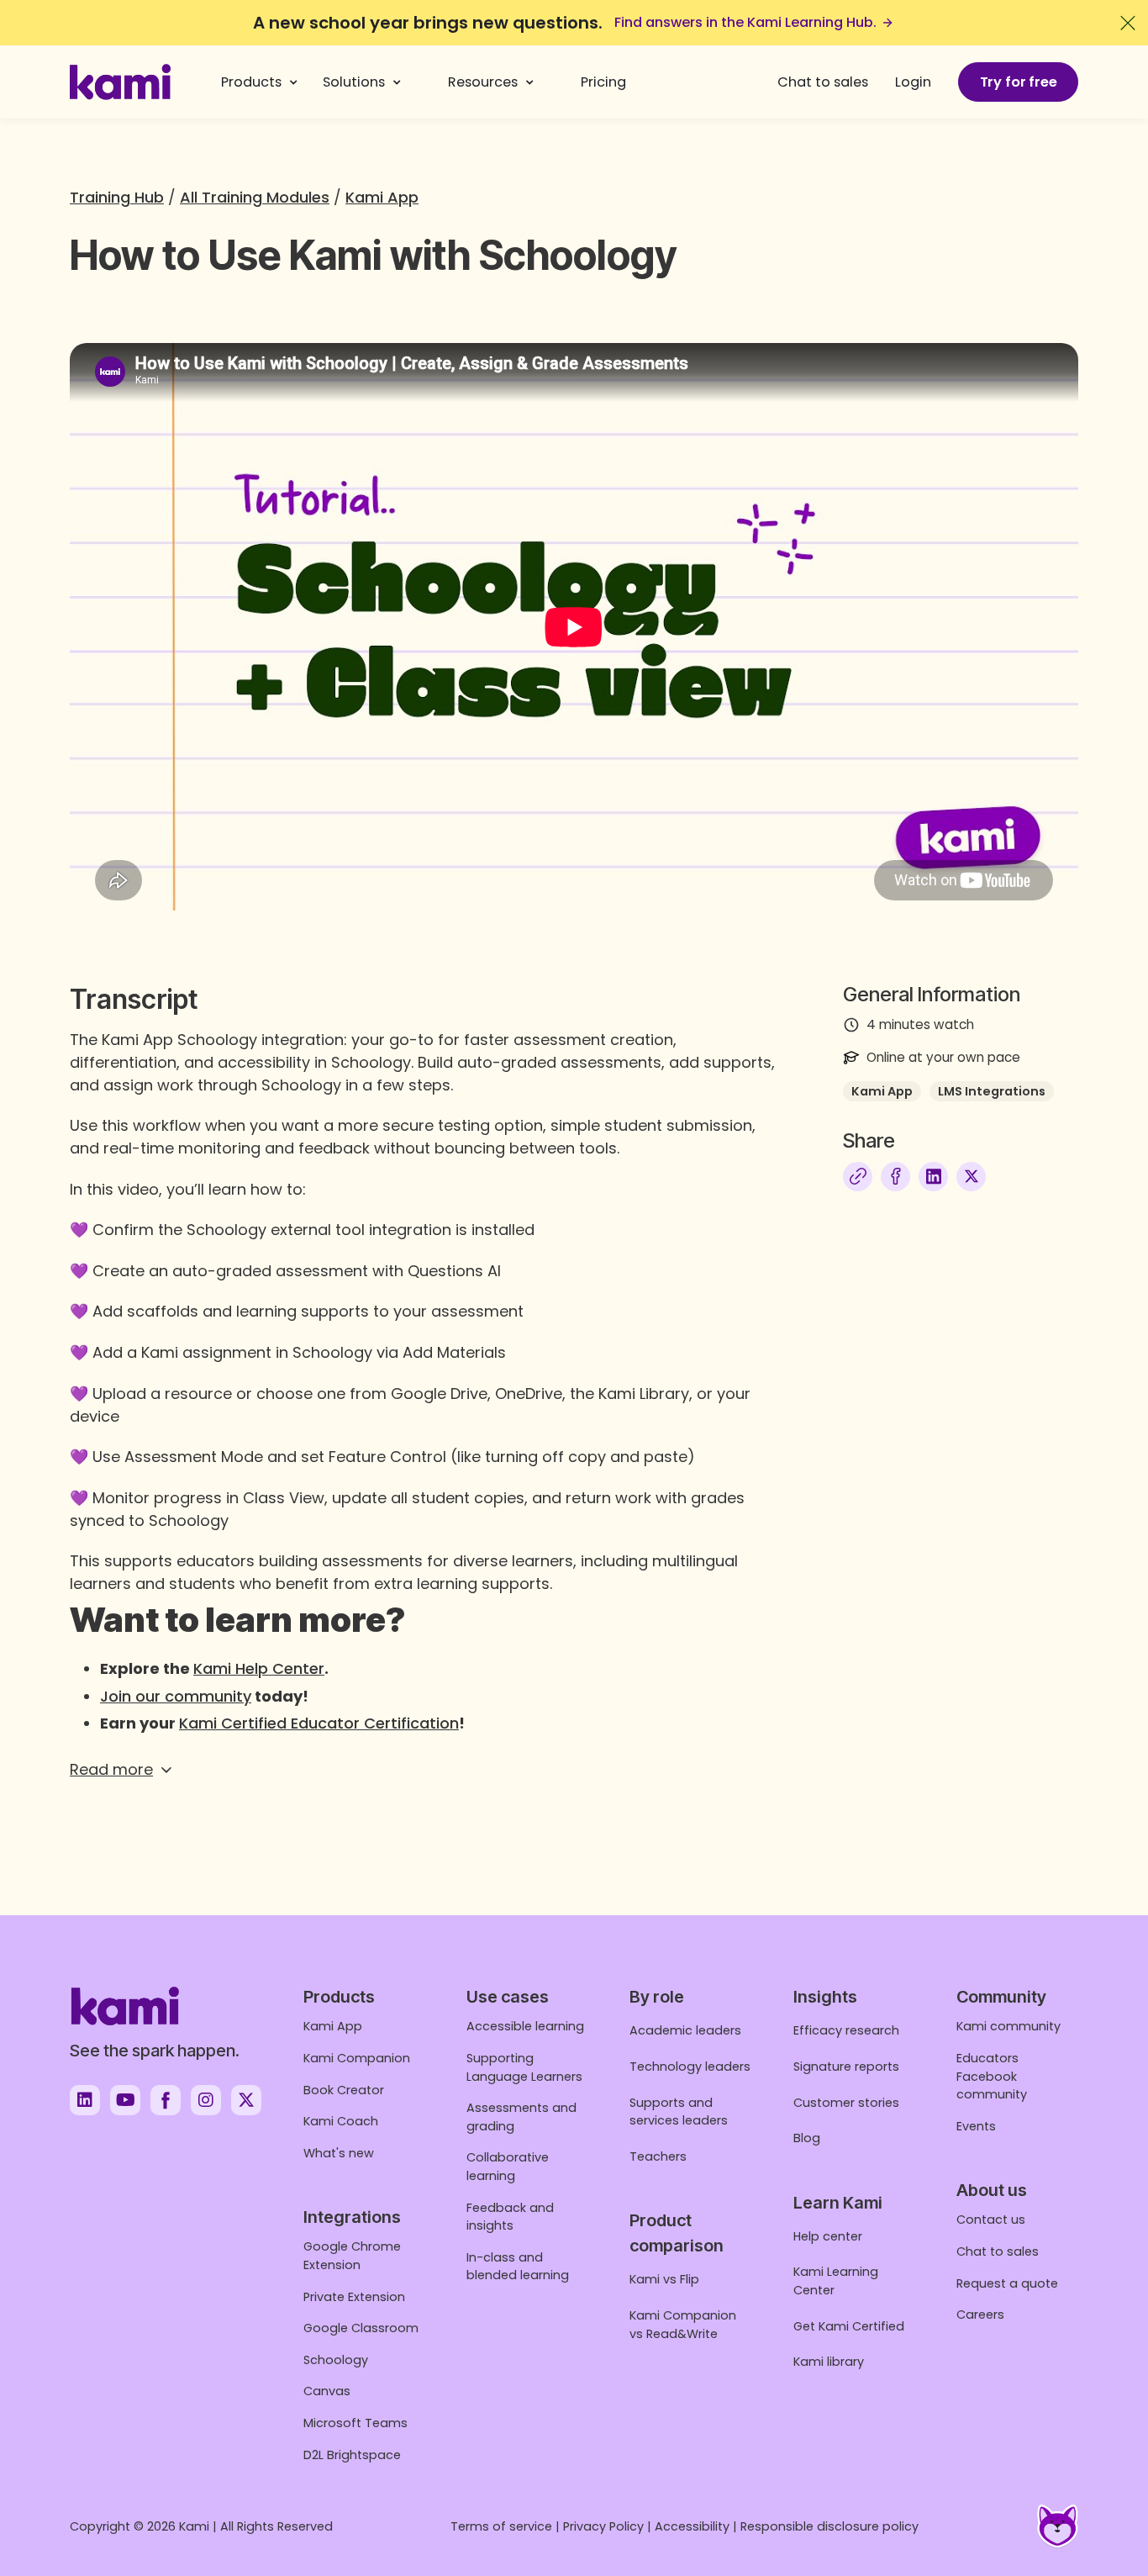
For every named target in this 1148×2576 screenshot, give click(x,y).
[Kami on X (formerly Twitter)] (246, 2100)
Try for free (1019, 82)
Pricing (603, 82)
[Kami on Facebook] (166, 2100)
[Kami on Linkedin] (85, 2100)
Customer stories (846, 2103)
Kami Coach (341, 2121)
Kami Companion (357, 2058)
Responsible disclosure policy (829, 2526)
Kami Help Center (259, 1668)
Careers (980, 2315)
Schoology (336, 2360)
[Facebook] (895, 1177)
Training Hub (117, 197)
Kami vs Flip (664, 2279)
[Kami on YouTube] (125, 2100)
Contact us (991, 2220)
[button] (423, 1769)
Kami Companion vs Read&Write (683, 2325)
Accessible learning (525, 2026)
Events (976, 2126)
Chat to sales (823, 82)
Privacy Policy (603, 2526)
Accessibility (692, 2526)
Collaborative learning (508, 2167)
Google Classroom (361, 2328)
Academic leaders (685, 2030)
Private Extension (354, 2297)
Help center (828, 2236)
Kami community (1008, 2026)
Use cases (508, 1997)
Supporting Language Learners (524, 2067)
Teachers (658, 2156)
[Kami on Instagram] (206, 2100)
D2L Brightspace (352, 2455)
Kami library (829, 2362)
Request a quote (1007, 2283)
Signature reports (846, 2067)
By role (657, 1997)
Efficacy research (846, 2030)
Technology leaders (690, 2067)
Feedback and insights (510, 2217)
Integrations (352, 2217)
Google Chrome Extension (352, 2256)
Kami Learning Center (836, 2281)
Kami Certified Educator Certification (319, 1723)
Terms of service (501, 2526)
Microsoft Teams (355, 2423)
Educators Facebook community (992, 2076)
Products (251, 82)
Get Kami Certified (849, 2326)
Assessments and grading (521, 2117)
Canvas (327, 2391)
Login (913, 82)
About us (992, 2190)
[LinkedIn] (933, 1177)
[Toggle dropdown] (294, 82)
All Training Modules (255, 197)
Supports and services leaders (679, 2112)
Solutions (354, 82)
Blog (807, 2138)
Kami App (382, 197)
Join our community (176, 1696)
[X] (971, 1177)
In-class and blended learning (518, 2267)
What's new (339, 2153)
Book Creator (344, 2090)
